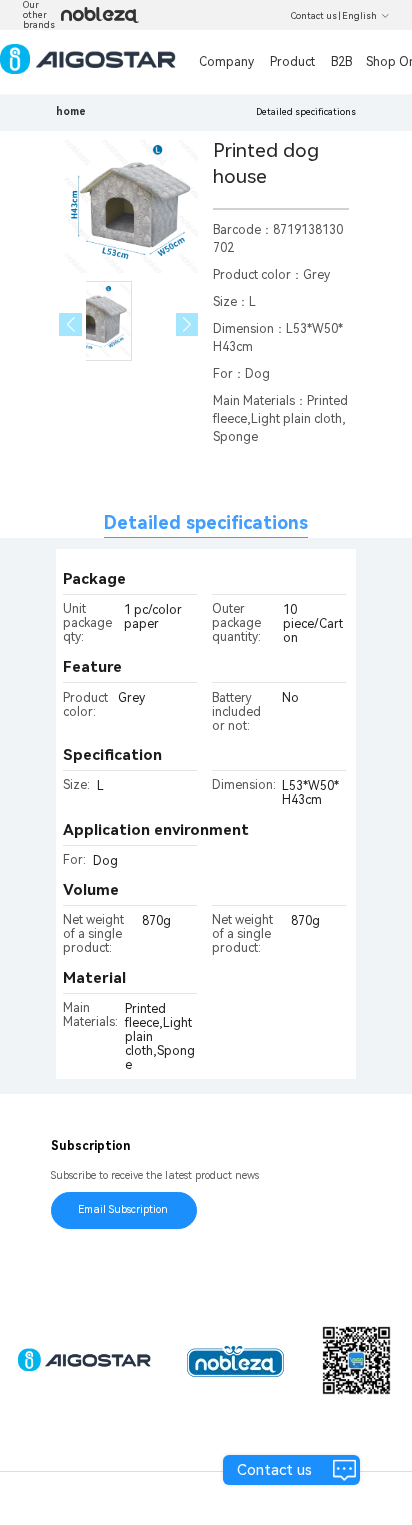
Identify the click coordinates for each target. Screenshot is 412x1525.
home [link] (71, 111)
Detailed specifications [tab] (206, 522)
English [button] (359, 16)
